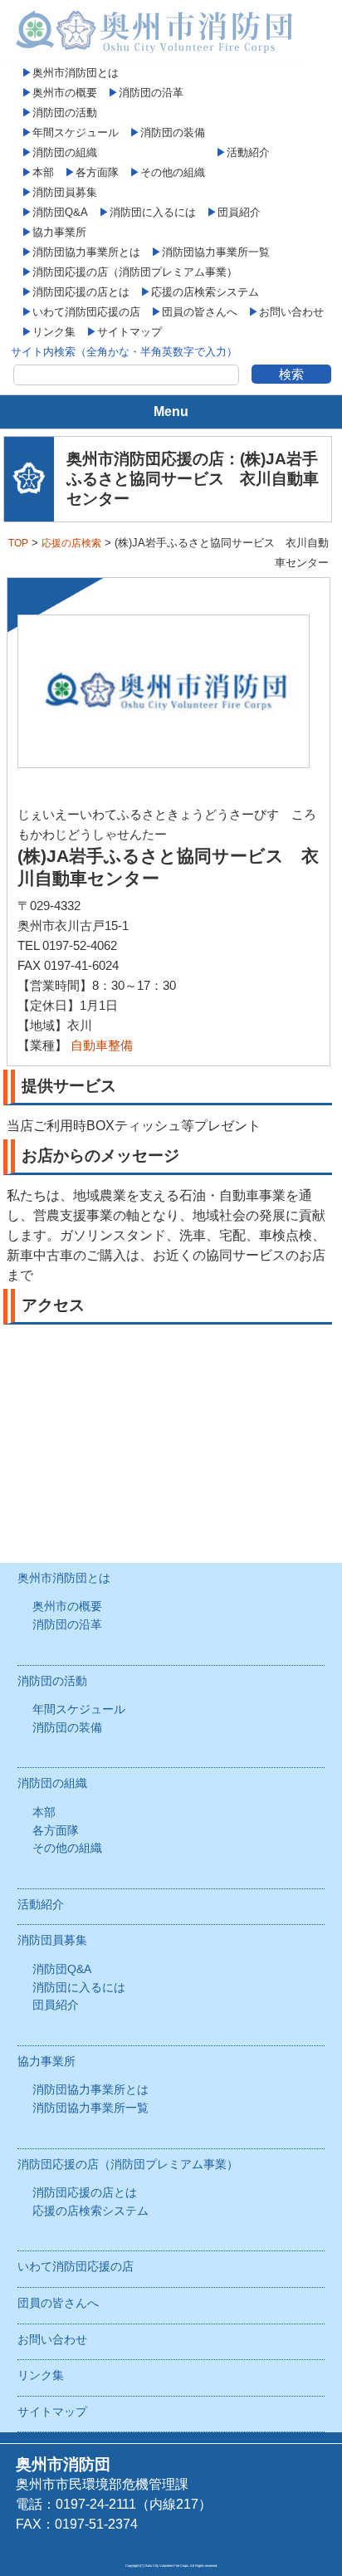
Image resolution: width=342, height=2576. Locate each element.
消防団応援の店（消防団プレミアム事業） (135, 272)
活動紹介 (248, 152)
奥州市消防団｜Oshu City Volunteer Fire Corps (151, 32)
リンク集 (54, 332)
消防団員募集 (65, 192)
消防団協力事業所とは (86, 252)
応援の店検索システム (205, 292)
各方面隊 (97, 172)
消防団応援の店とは (81, 292)
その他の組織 (173, 172)
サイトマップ (129, 332)
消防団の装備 (173, 132)
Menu (171, 411)
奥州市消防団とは (76, 73)
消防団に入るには (153, 212)
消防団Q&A (60, 212)
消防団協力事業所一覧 (216, 252)
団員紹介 (239, 212)
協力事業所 (59, 232)
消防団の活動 (65, 113)
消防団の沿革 (151, 93)
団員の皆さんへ (200, 312)
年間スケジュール (76, 132)
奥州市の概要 (65, 93)
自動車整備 (102, 1045)
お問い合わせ (291, 312)
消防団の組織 (65, 152)
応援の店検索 (71, 543)
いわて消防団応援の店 (86, 312)
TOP (18, 543)
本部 (43, 172)
